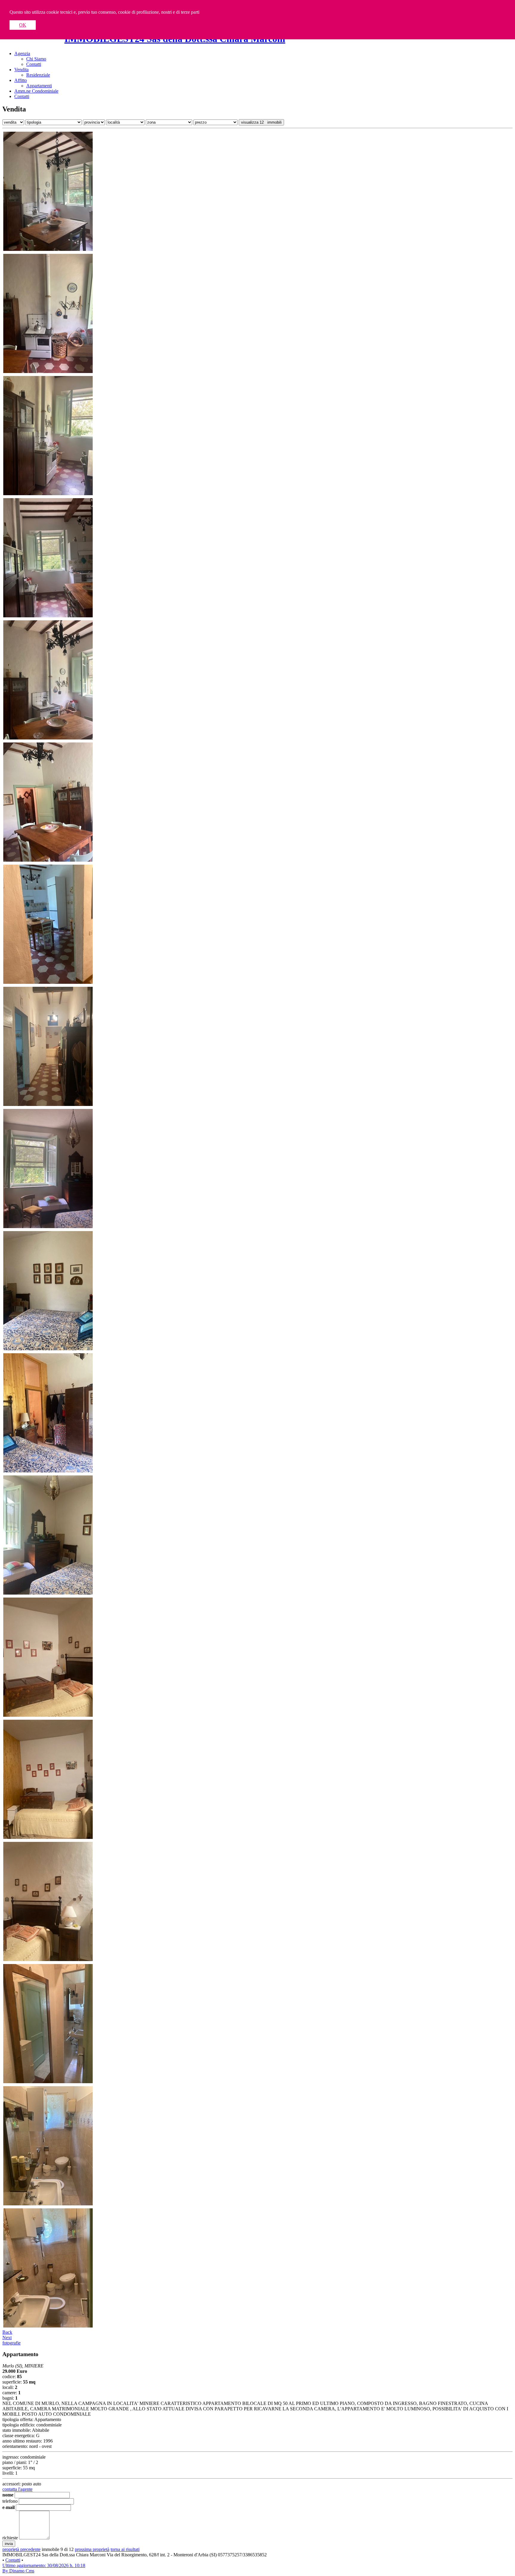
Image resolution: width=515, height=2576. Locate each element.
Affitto (21, 80)
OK (23, 25)
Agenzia (22, 53)
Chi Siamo (36, 59)
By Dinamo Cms (18, 2571)
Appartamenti (39, 86)
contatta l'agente (17, 2489)
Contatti (34, 64)
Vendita (21, 70)
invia (9, 2544)
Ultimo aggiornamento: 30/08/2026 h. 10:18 (44, 2565)
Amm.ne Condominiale (36, 91)
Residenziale (38, 75)
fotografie (11, 2343)
